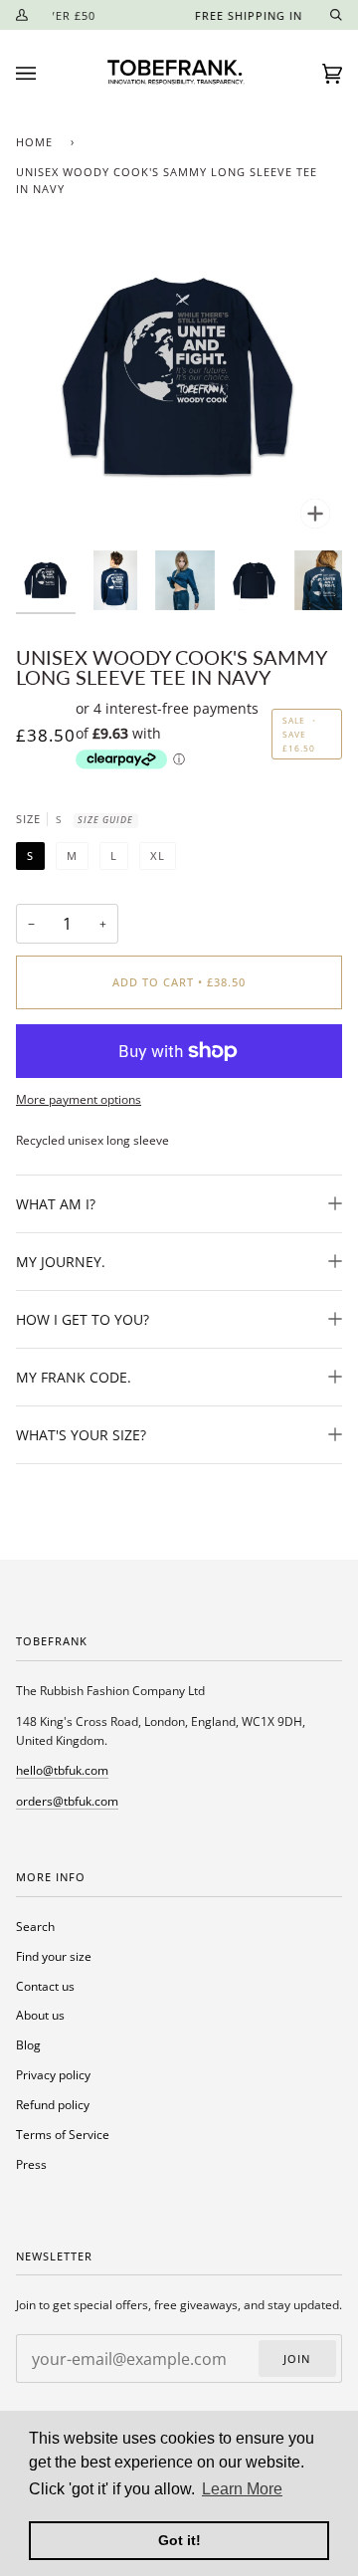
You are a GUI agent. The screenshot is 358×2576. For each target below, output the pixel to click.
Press (31, 2164)
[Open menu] (46, 73)
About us (40, 2015)
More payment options (79, 1099)
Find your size (54, 1956)
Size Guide (105, 820)
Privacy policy (53, 2074)
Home (34, 142)
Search (35, 1926)
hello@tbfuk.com (62, 1770)
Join (297, 2359)
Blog (28, 2044)
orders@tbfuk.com (67, 1801)
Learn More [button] (242, 2489)
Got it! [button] (179, 2540)
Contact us (45, 1986)
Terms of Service (63, 2134)
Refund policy (53, 2104)
